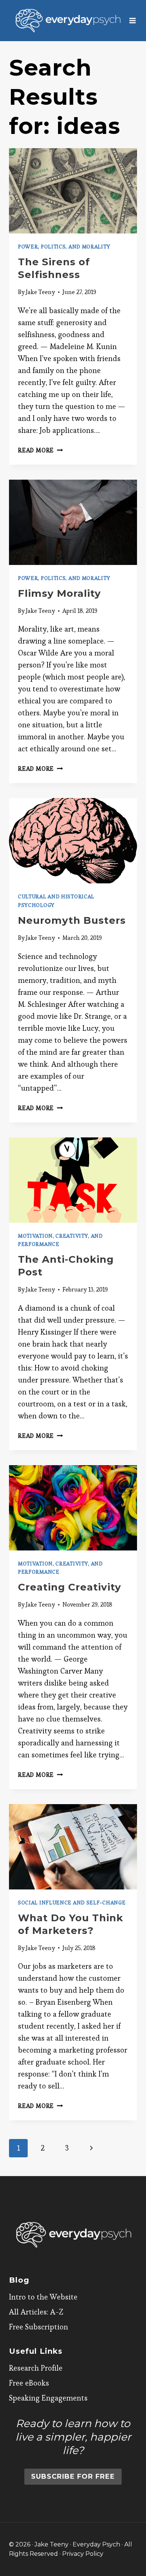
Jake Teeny (40, 292)
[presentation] (73, 191)
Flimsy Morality (60, 593)
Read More (40, 450)
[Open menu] (133, 20)
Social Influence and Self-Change (72, 1903)
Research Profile (36, 2368)
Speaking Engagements (48, 2398)
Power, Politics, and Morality (64, 247)
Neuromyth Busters (72, 920)
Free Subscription (39, 2327)
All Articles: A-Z (36, 2312)
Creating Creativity (70, 1587)
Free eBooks (29, 2383)
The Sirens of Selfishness (54, 268)
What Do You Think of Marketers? (71, 1924)
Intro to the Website (43, 2297)
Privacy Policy (83, 2554)
